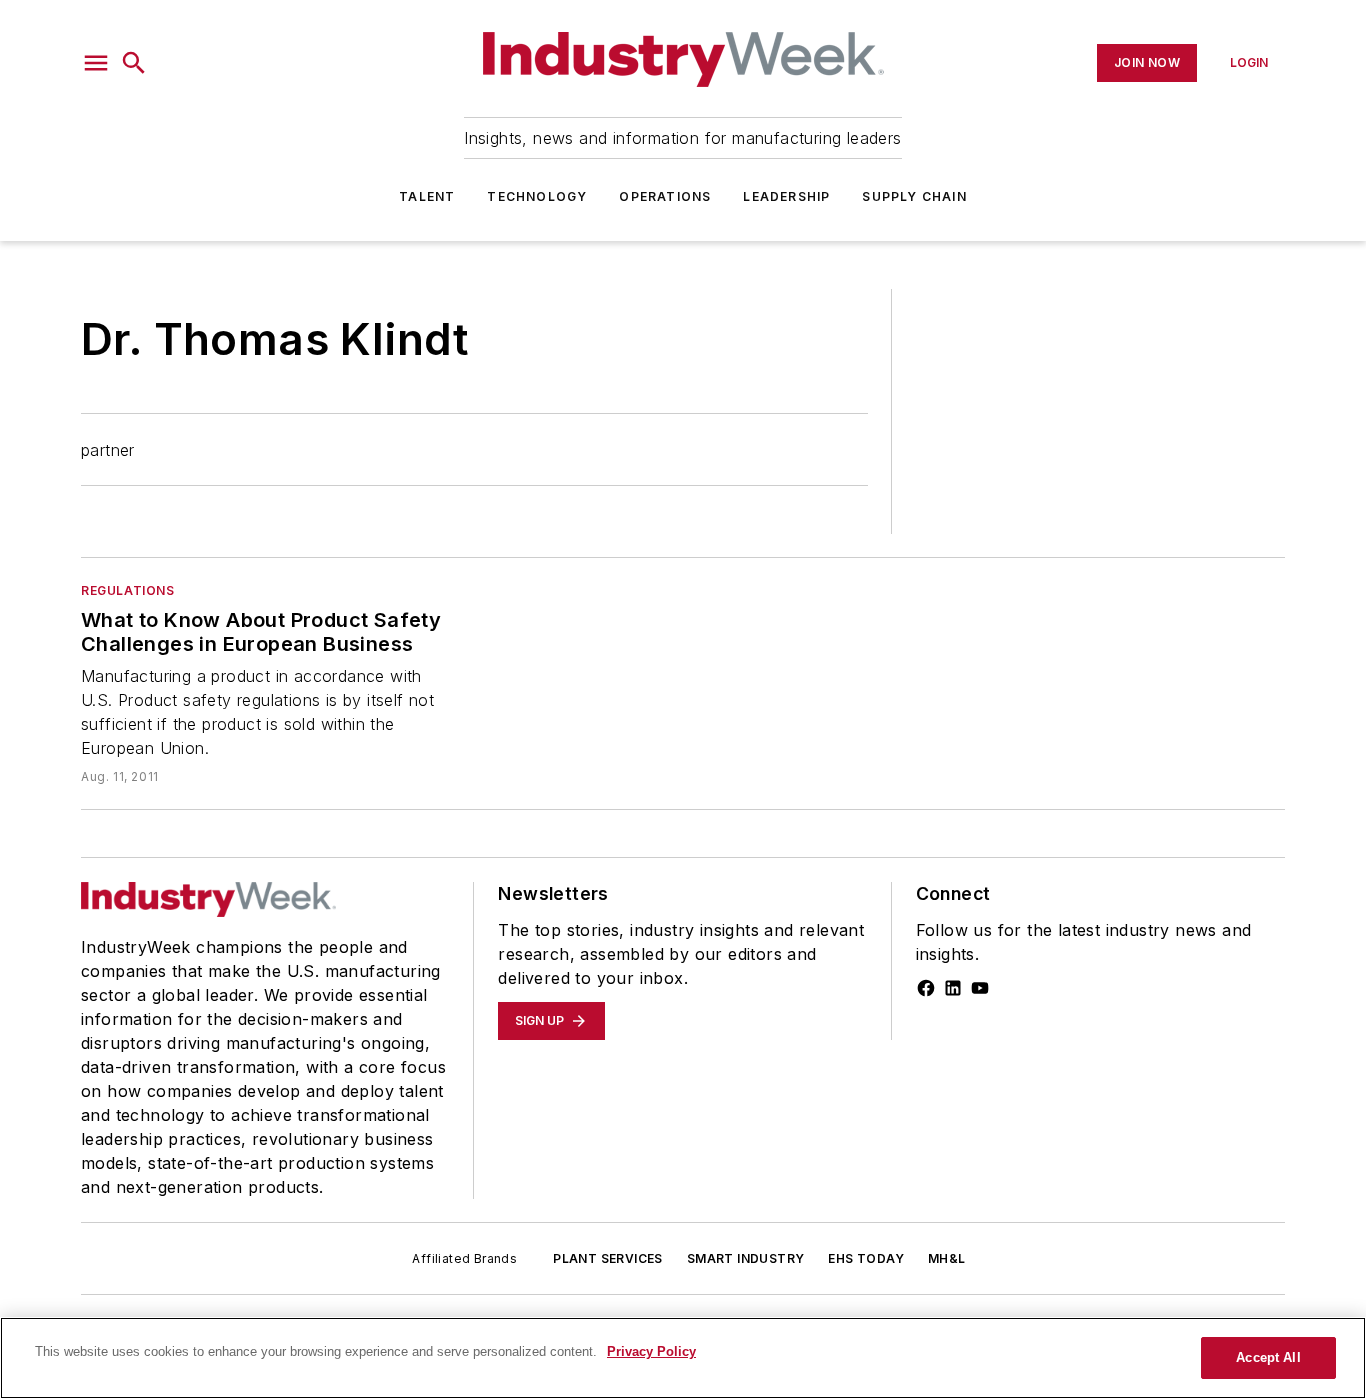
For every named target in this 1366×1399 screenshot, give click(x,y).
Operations (665, 196)
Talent (427, 196)
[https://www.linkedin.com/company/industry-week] (953, 988)
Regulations (128, 590)
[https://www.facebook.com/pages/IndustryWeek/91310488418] (926, 988)
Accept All (1268, 1357)
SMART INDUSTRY (746, 1258)
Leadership (786, 196)
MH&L (947, 1258)
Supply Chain (914, 196)
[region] (683, 1358)
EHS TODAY (866, 1258)
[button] (96, 63)
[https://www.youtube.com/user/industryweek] (980, 988)
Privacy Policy (651, 1351)
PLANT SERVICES (608, 1258)
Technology (537, 196)
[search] (134, 63)
